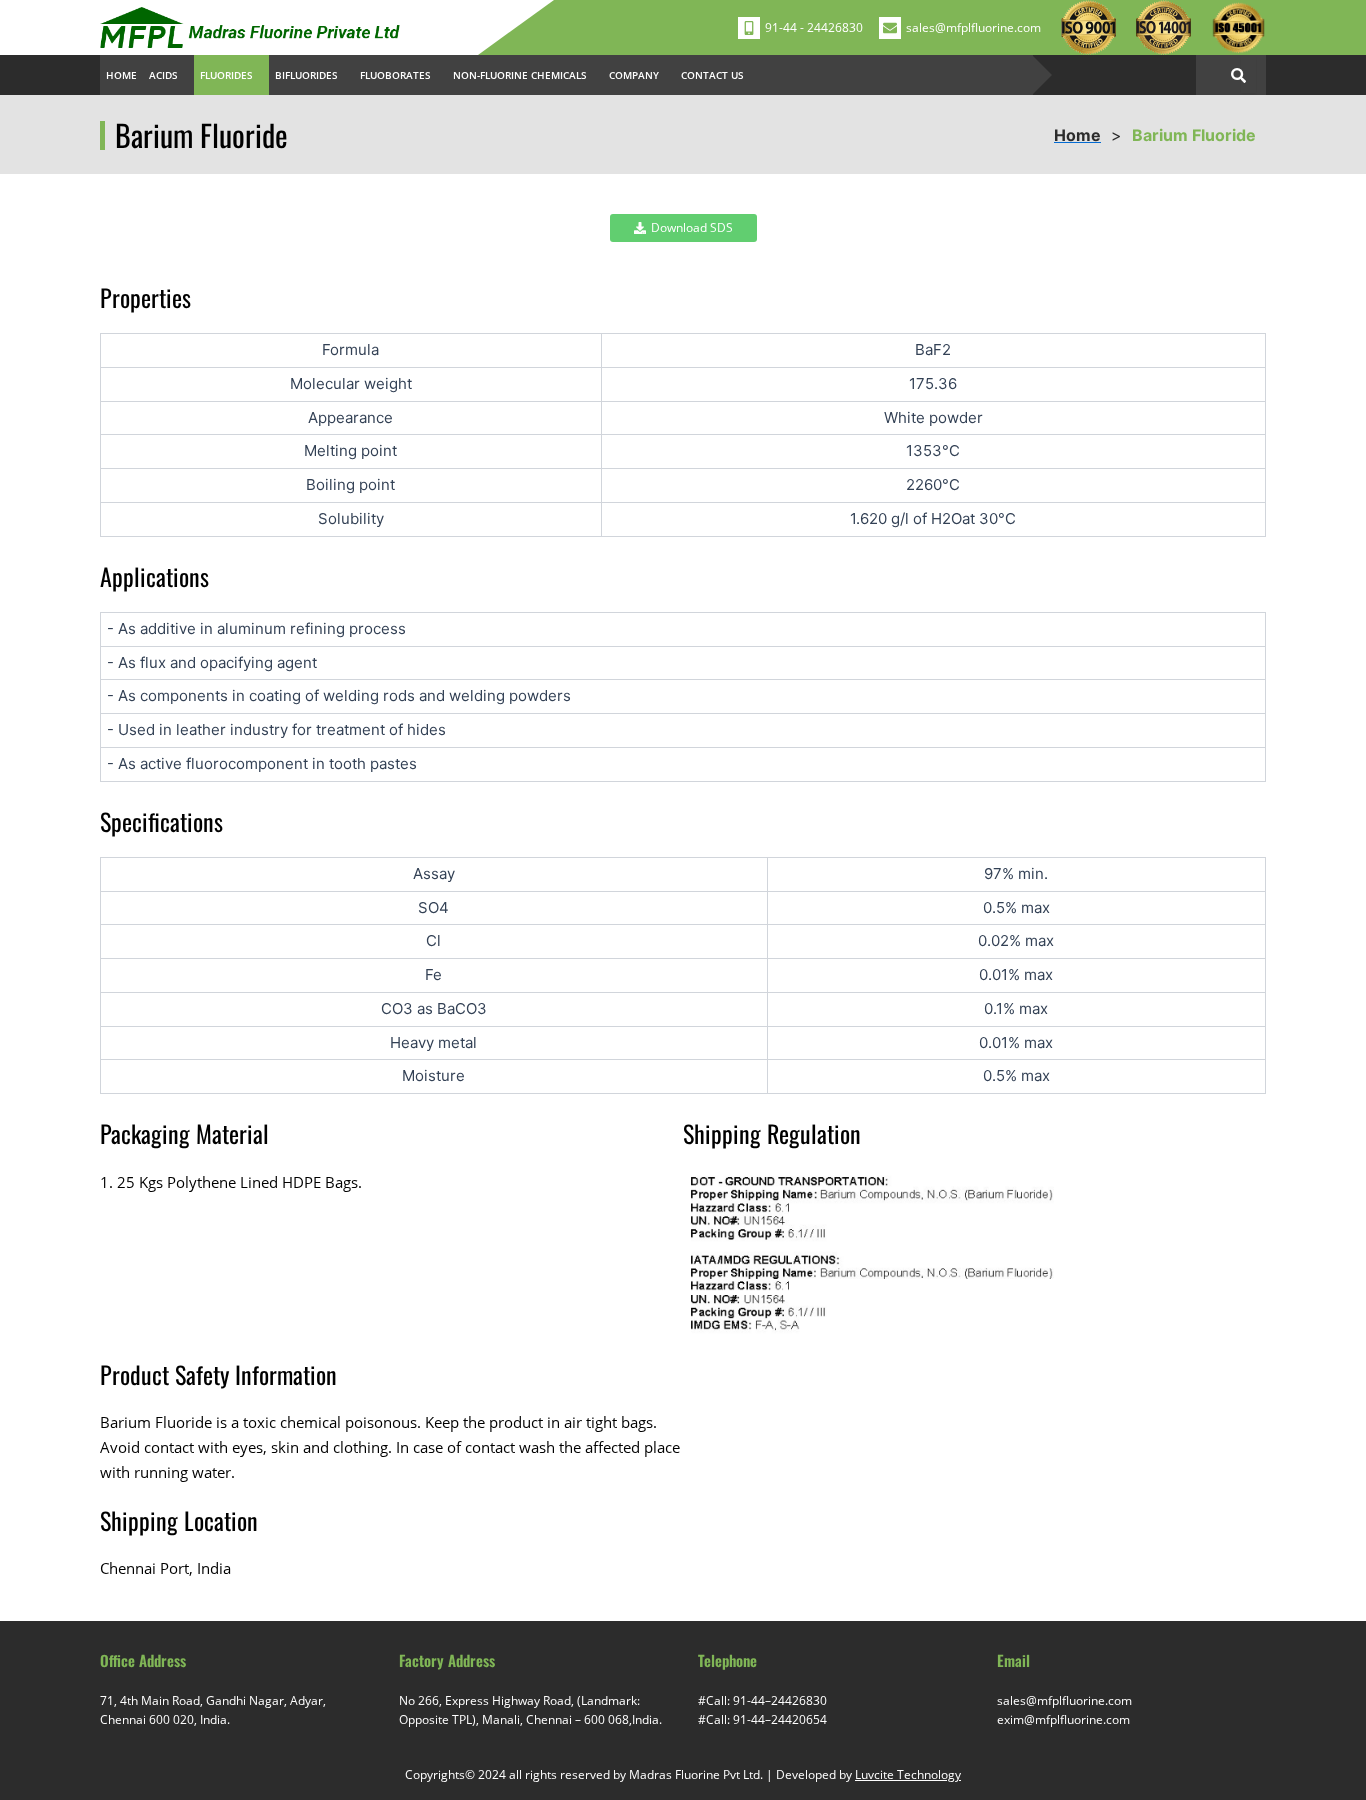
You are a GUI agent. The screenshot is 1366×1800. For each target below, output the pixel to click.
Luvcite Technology (908, 1774)
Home (121, 75)
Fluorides (226, 75)
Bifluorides (306, 75)
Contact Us (712, 75)
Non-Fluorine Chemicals (520, 75)
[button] (168, 75)
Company (634, 75)
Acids (163, 75)
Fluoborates (395, 75)
